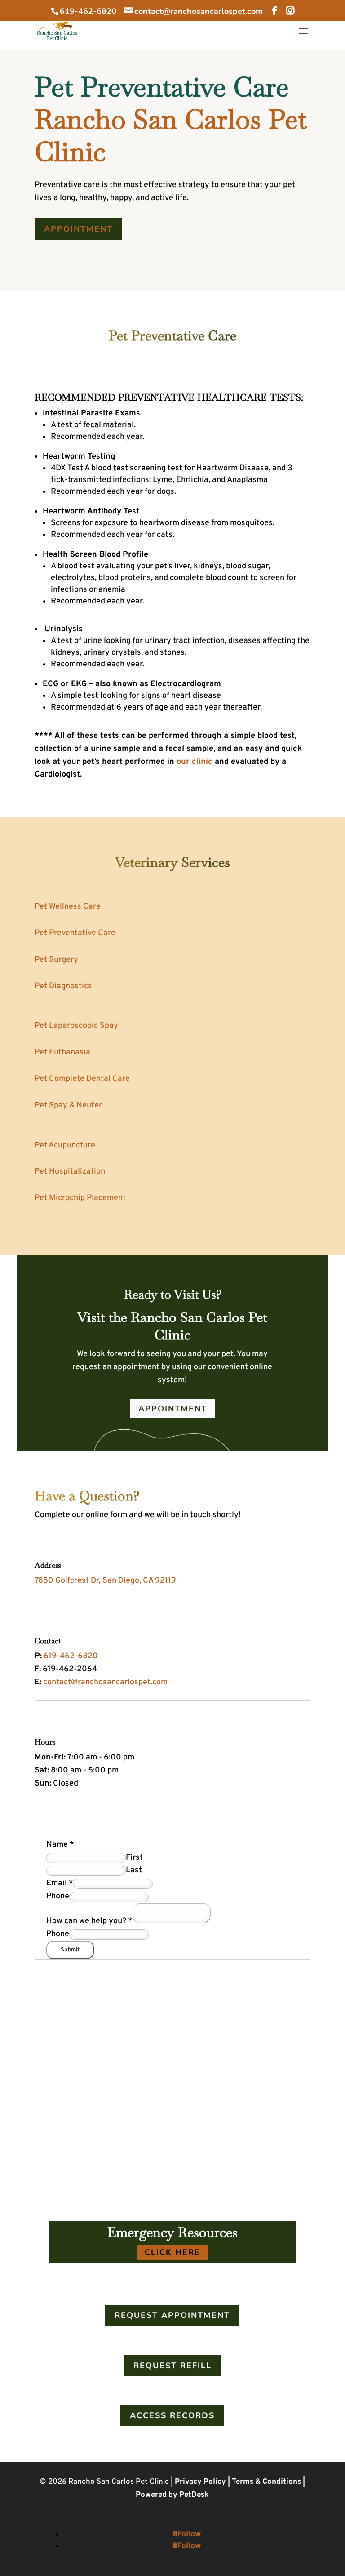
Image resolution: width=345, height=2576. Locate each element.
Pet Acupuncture (65, 1145)
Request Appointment (172, 2315)
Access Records (172, 2415)
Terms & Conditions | (268, 2482)
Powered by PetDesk (172, 2495)
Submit (70, 1950)
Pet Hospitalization (70, 1172)
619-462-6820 (88, 11)
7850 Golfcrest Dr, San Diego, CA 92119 (105, 1581)
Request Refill (172, 2366)
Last (134, 1870)
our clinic (195, 762)
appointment (78, 229)
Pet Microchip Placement (80, 1198)
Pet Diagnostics (63, 986)
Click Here (172, 2252)
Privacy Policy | (203, 2482)
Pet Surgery (56, 960)
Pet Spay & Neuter (68, 1105)
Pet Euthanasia (62, 1052)
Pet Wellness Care (68, 907)
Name (60, 1845)
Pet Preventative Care (75, 933)
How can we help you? (89, 1921)
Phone (58, 1896)
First (134, 1858)
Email (60, 1883)
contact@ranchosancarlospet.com (105, 1682)
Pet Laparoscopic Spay (76, 1026)
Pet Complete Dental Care (82, 1079)
